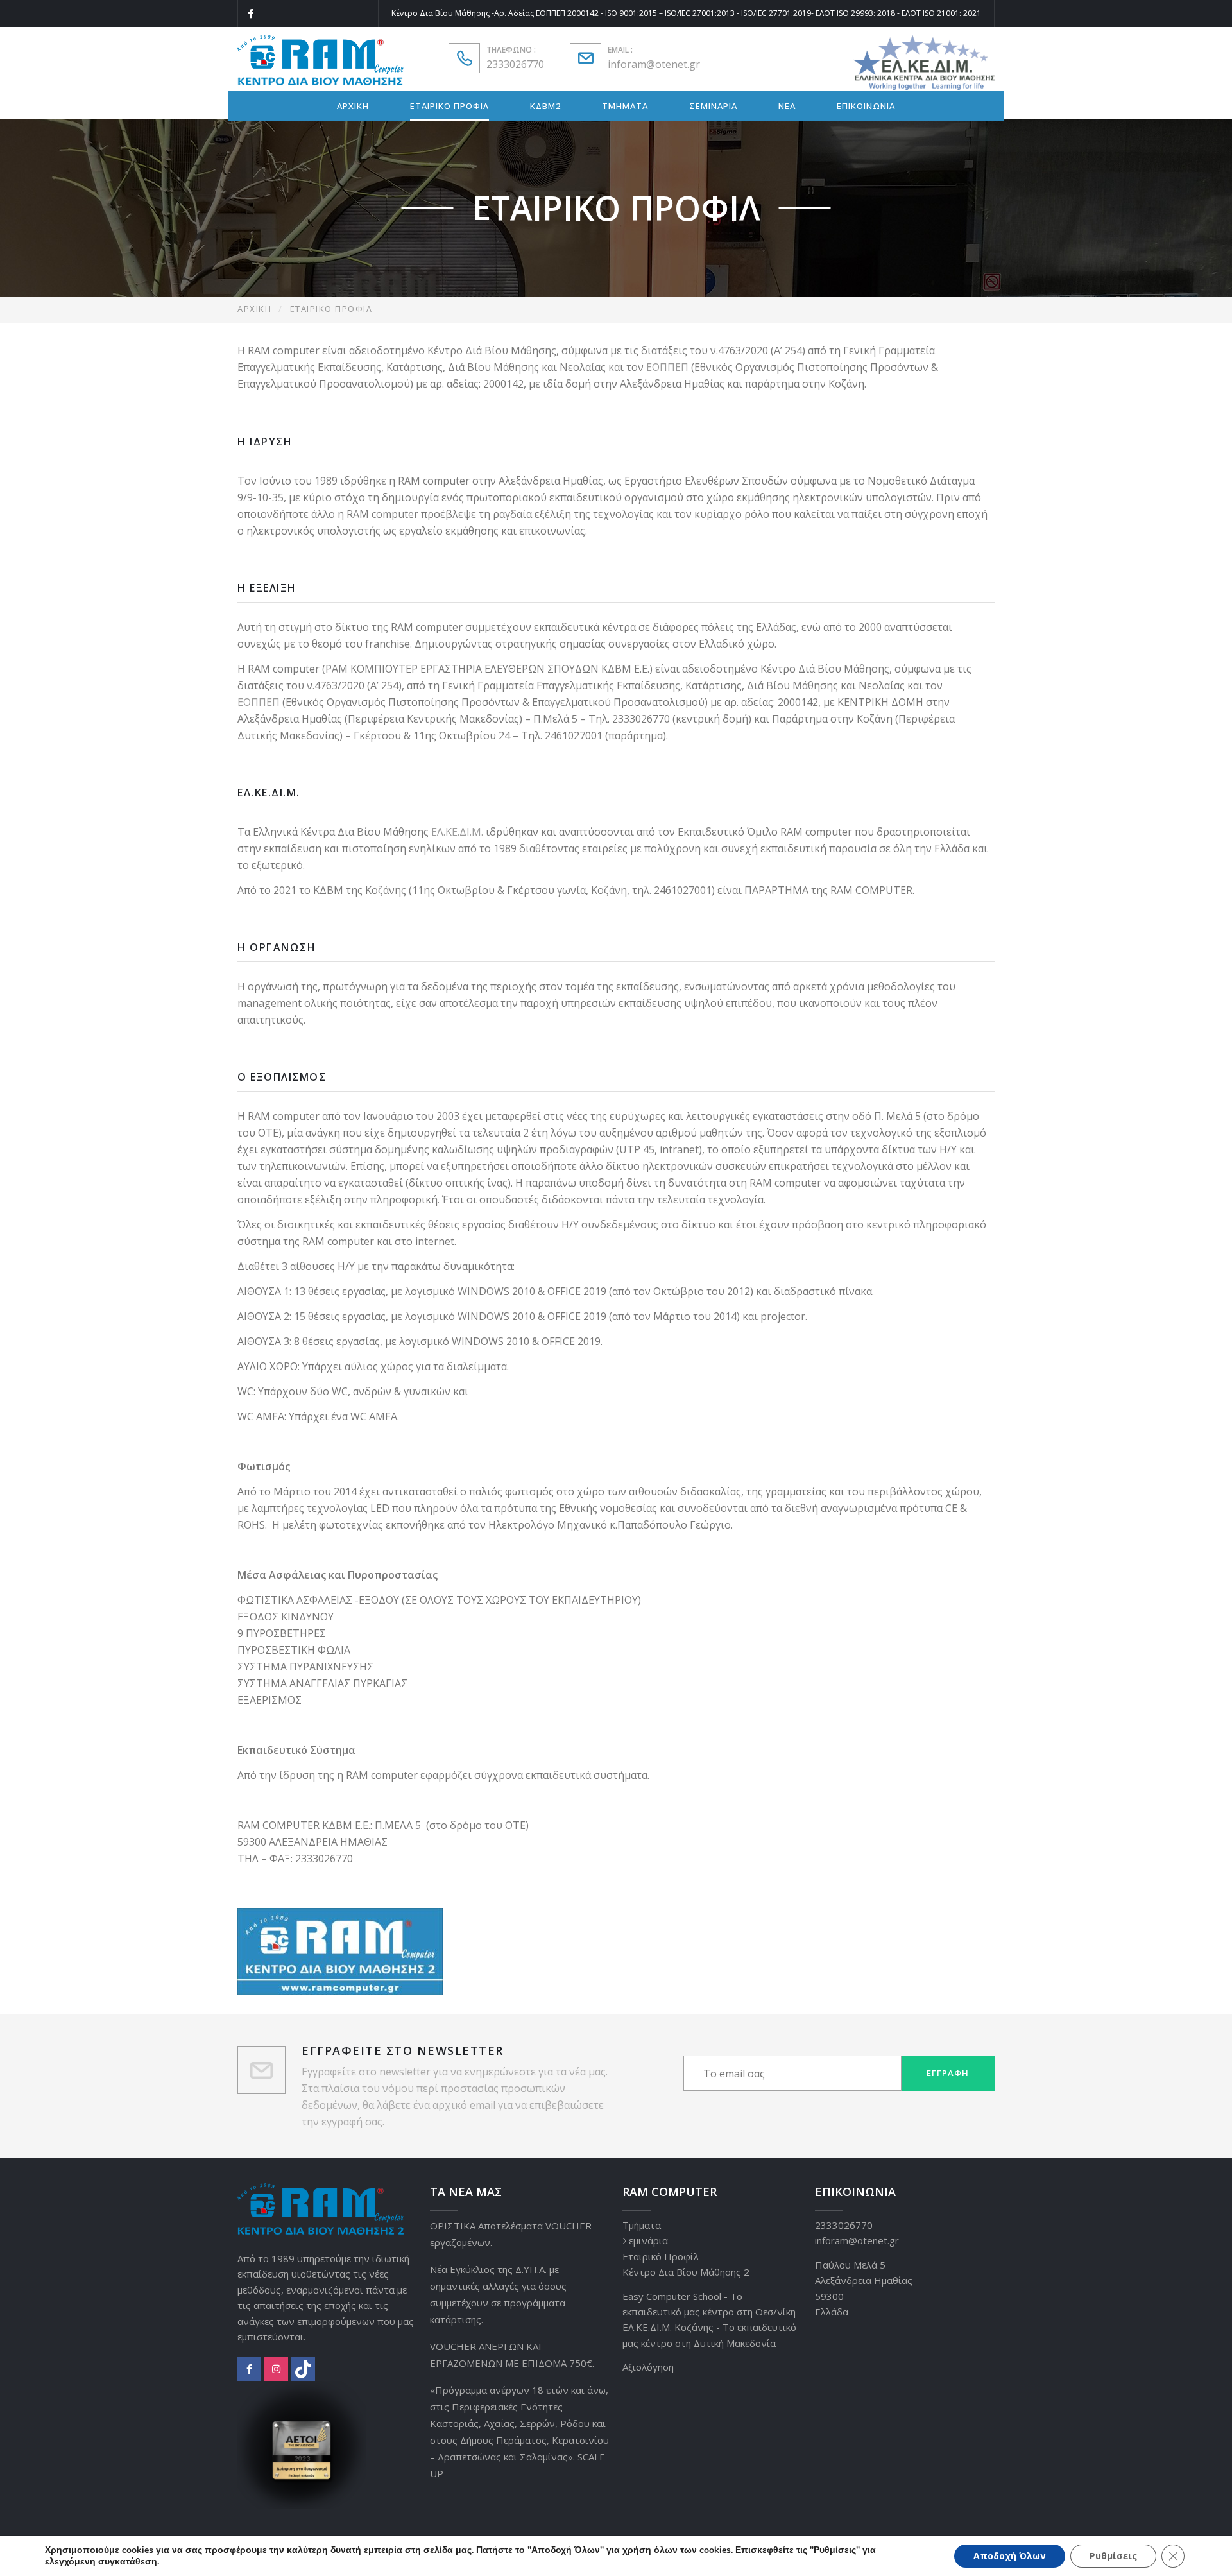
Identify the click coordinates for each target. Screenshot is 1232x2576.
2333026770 (515, 64)
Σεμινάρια (645, 2240)
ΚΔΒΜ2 (545, 106)
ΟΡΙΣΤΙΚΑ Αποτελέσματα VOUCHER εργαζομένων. (511, 2234)
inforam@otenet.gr (654, 64)
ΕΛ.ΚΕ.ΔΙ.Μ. (457, 832)
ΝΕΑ (787, 106)
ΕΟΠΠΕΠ (669, 367)
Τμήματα (642, 2225)
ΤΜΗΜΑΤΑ (625, 106)
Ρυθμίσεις (1113, 2556)
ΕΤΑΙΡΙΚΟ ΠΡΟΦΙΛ (449, 106)
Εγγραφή (948, 2073)
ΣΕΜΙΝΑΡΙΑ (713, 106)
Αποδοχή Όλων (1010, 2556)
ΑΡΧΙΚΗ (353, 106)
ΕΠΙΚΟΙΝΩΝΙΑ (866, 106)
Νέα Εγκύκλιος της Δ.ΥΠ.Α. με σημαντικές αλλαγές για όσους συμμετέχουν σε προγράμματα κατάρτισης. (498, 2294)
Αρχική (254, 309)
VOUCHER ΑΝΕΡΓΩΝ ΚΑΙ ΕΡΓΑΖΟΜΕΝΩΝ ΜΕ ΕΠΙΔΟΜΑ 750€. (512, 2355)
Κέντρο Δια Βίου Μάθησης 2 (686, 2272)
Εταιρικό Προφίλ (661, 2256)
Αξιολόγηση (648, 2367)
